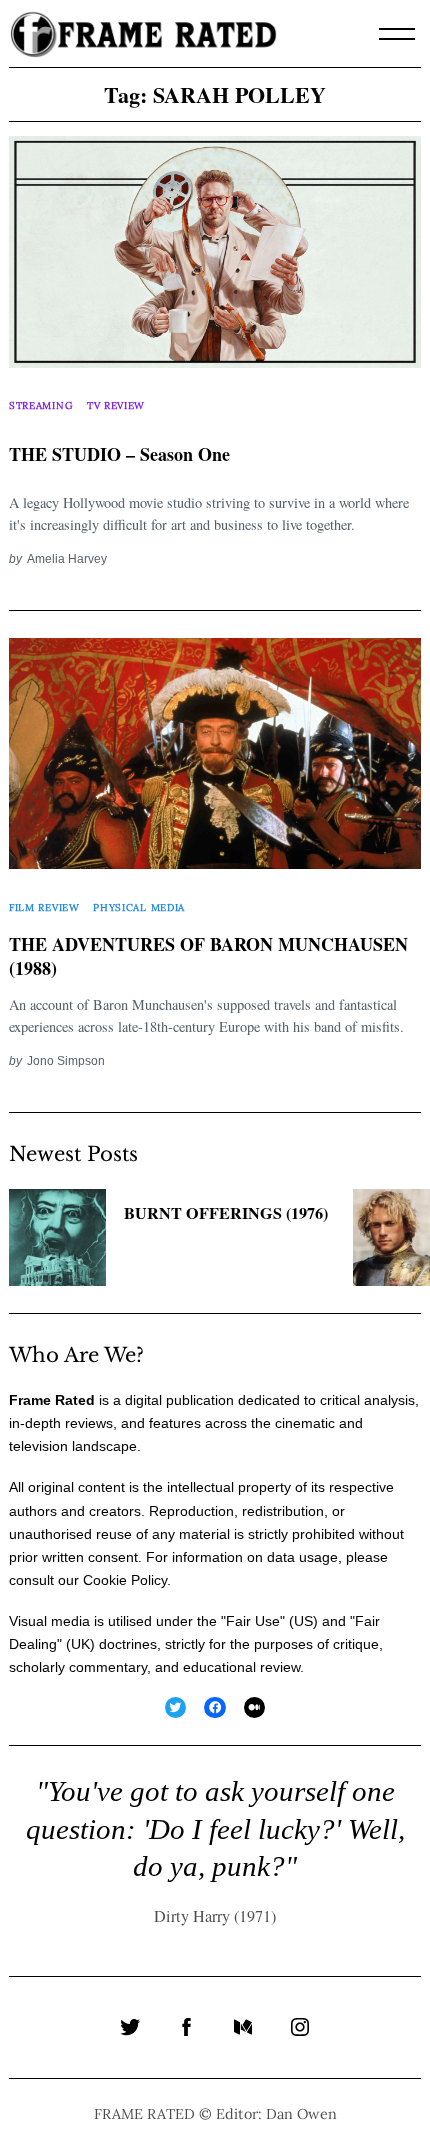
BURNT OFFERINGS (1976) (226, 1213)
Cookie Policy (125, 1580)
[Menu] (397, 34)
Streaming (41, 405)
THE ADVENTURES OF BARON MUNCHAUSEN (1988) (208, 957)
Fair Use (253, 1621)
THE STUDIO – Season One (119, 454)
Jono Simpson (66, 1060)
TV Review (116, 405)
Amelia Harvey (67, 558)
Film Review (44, 907)
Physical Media (139, 907)
